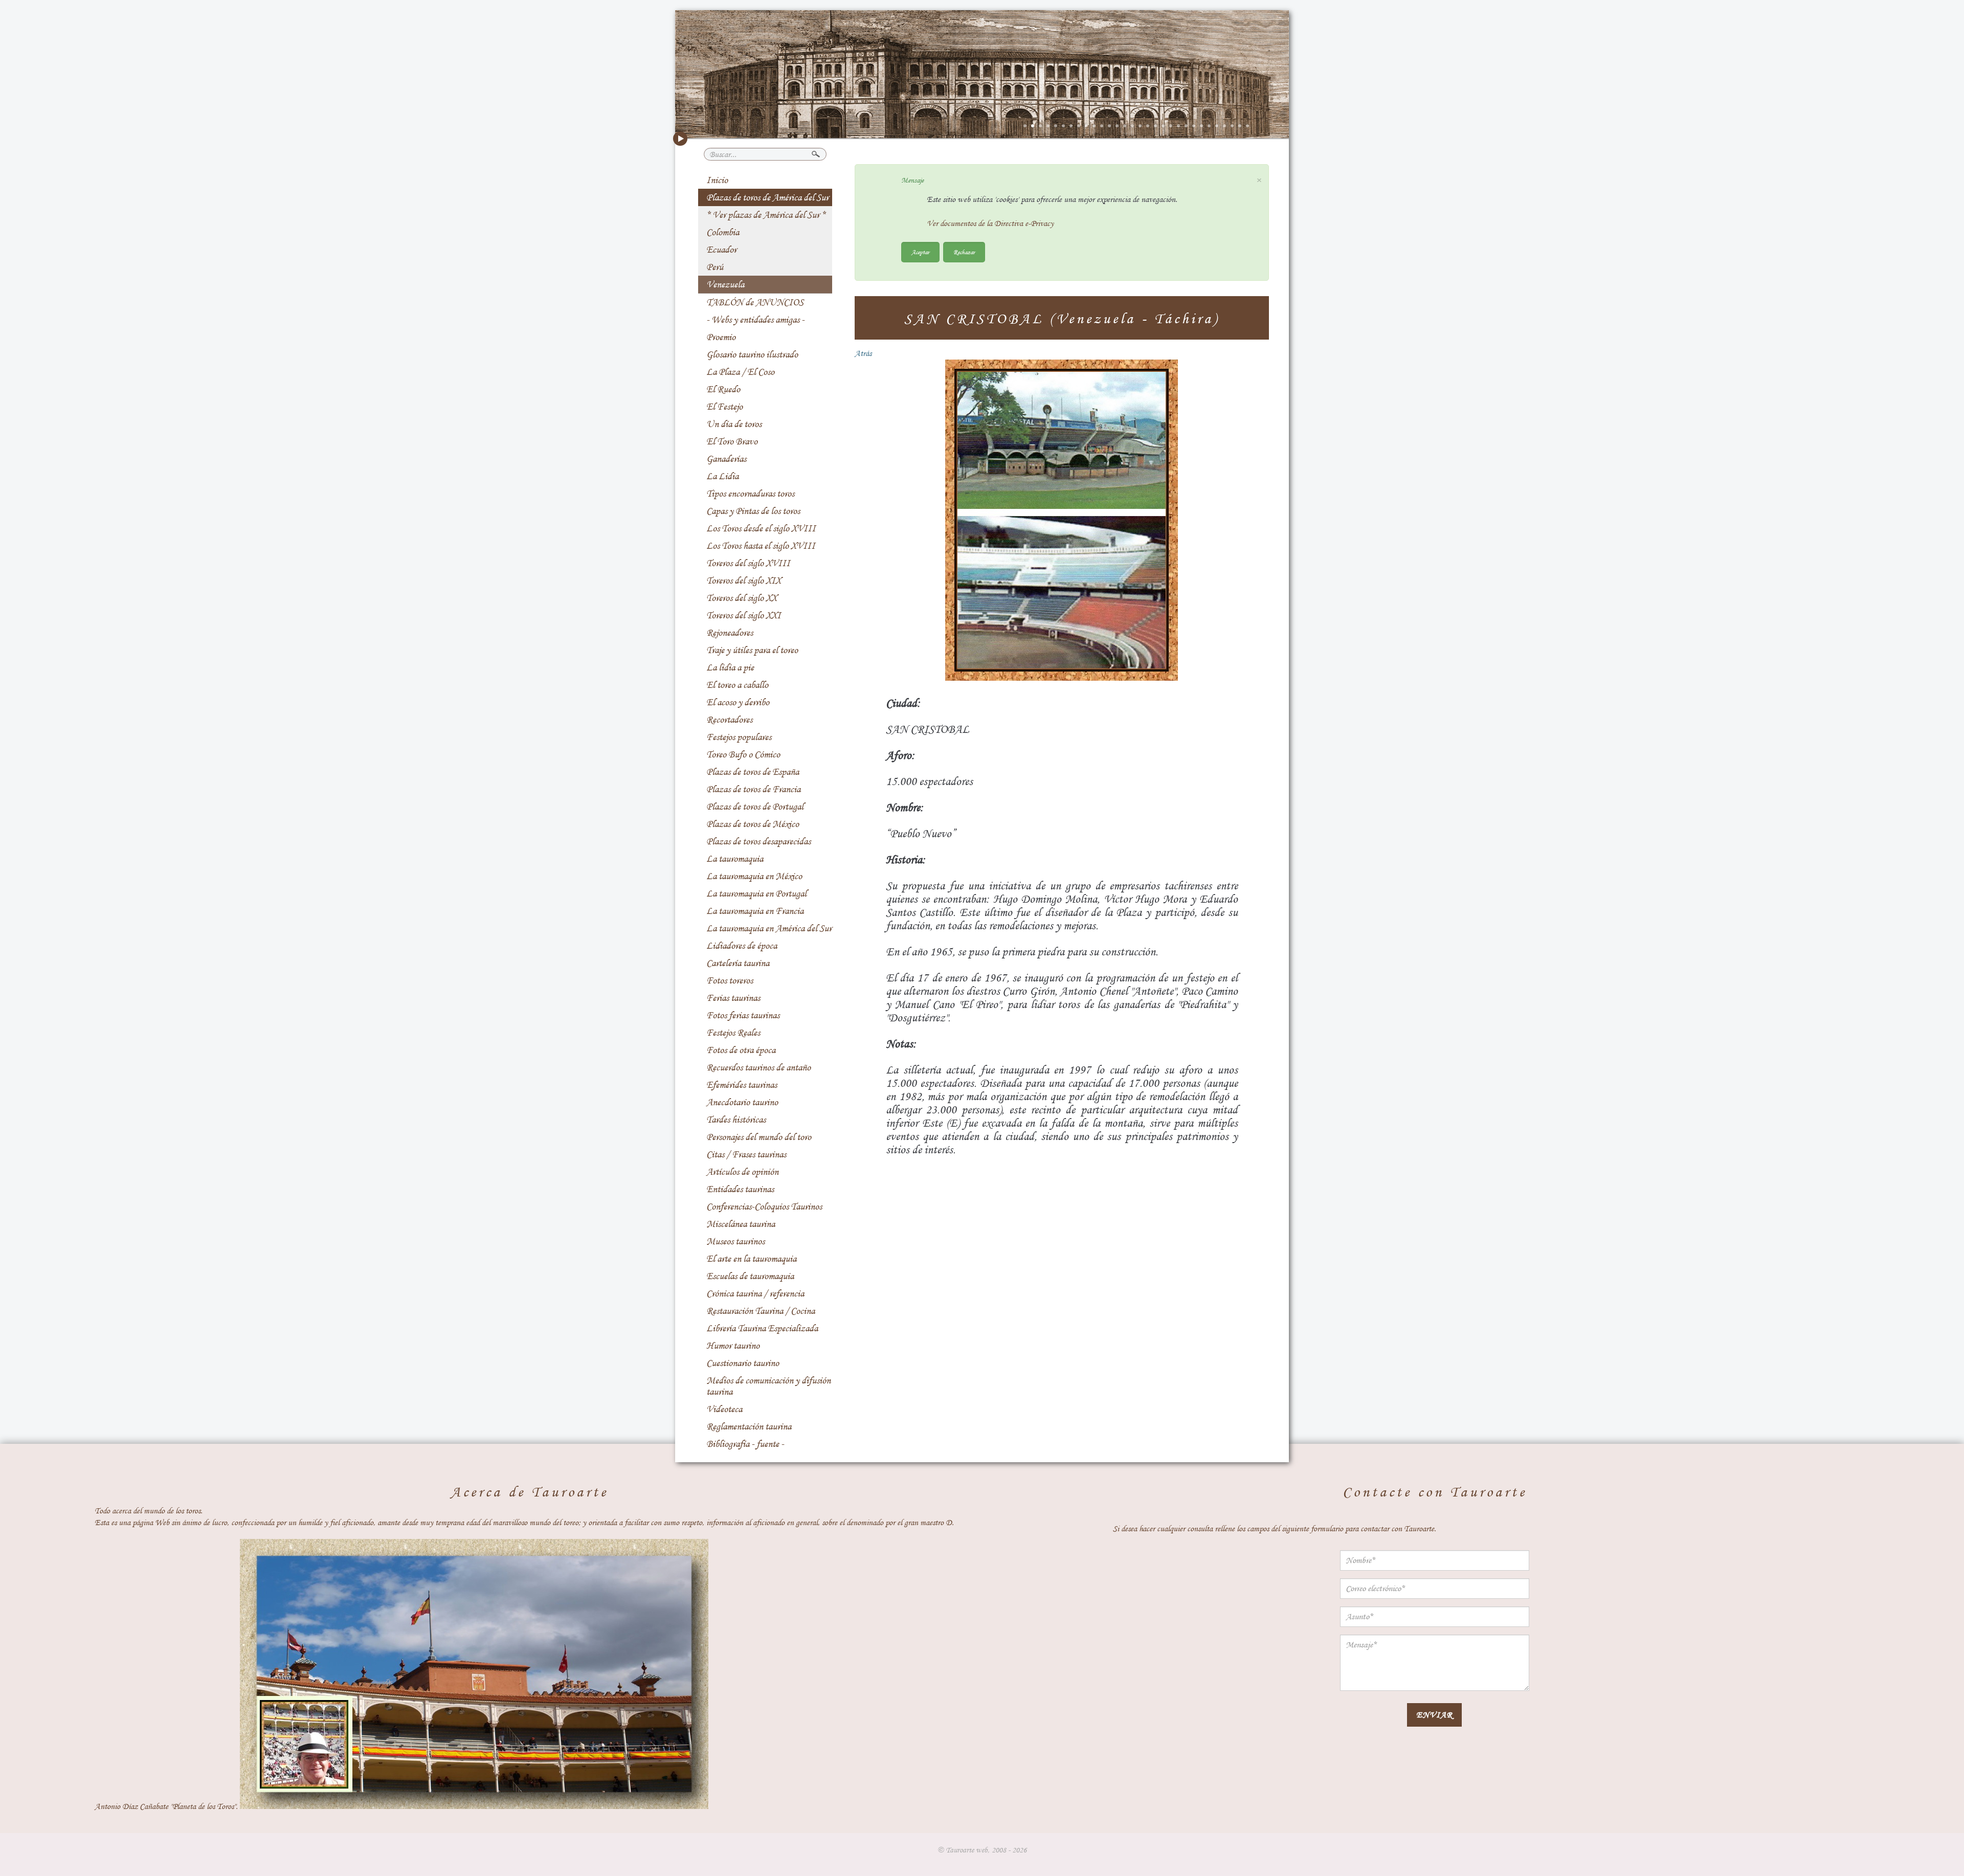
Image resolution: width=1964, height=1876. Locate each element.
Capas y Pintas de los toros (753, 511)
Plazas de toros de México (753, 824)
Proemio (721, 337)
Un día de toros (734, 424)
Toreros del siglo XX (742, 598)
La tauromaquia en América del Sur (769, 928)
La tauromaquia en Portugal (756, 894)
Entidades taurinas (740, 1189)
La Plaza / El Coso (740, 372)
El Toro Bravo (732, 441)
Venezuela (725, 284)
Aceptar (920, 252)
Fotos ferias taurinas (743, 1015)
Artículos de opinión (742, 1172)
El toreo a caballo (737, 685)
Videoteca (724, 1409)
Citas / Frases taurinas (746, 1154)
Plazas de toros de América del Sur (767, 197)
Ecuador (721, 250)
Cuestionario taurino (743, 1363)
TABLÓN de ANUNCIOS (755, 302)
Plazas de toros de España (753, 772)
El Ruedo (723, 389)
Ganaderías (726, 459)
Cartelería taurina (738, 963)
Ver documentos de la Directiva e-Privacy (990, 224)
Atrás (863, 353)
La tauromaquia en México (754, 876)
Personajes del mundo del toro (759, 1137)
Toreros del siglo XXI (744, 615)
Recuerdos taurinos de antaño (758, 1067)
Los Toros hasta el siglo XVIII (761, 546)
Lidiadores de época (742, 946)
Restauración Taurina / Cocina (761, 1311)
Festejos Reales (733, 1033)
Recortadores (729, 720)
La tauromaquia (735, 859)
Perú (715, 267)
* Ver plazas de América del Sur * (766, 215)
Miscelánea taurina (741, 1224)
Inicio (717, 180)
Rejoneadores (730, 633)
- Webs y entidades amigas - (755, 320)
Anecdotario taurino (742, 1102)
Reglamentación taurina (749, 1426)
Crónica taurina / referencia (755, 1293)
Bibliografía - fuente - (745, 1444)
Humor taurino (733, 1346)
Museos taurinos (735, 1241)
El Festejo (724, 407)
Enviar (1434, 1715)
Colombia (723, 232)
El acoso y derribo (738, 702)
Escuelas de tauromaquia (750, 1276)
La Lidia (722, 476)
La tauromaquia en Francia (755, 911)
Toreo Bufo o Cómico (743, 754)
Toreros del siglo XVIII (748, 563)
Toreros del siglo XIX (744, 580)
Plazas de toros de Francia (753, 789)
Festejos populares (739, 737)
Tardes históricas (736, 1120)
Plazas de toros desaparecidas (758, 841)
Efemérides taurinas (742, 1085)
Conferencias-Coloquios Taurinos (764, 1207)
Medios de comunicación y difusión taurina (768, 1386)
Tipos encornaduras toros (750, 494)
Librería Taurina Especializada (762, 1328)
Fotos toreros (730, 980)
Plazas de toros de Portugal (755, 807)
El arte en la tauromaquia (751, 1259)
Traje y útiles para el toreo (752, 650)
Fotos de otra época (741, 1050)
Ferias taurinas (733, 998)
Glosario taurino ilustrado (752, 354)
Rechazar (964, 252)
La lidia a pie (730, 667)
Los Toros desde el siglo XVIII (761, 528)
